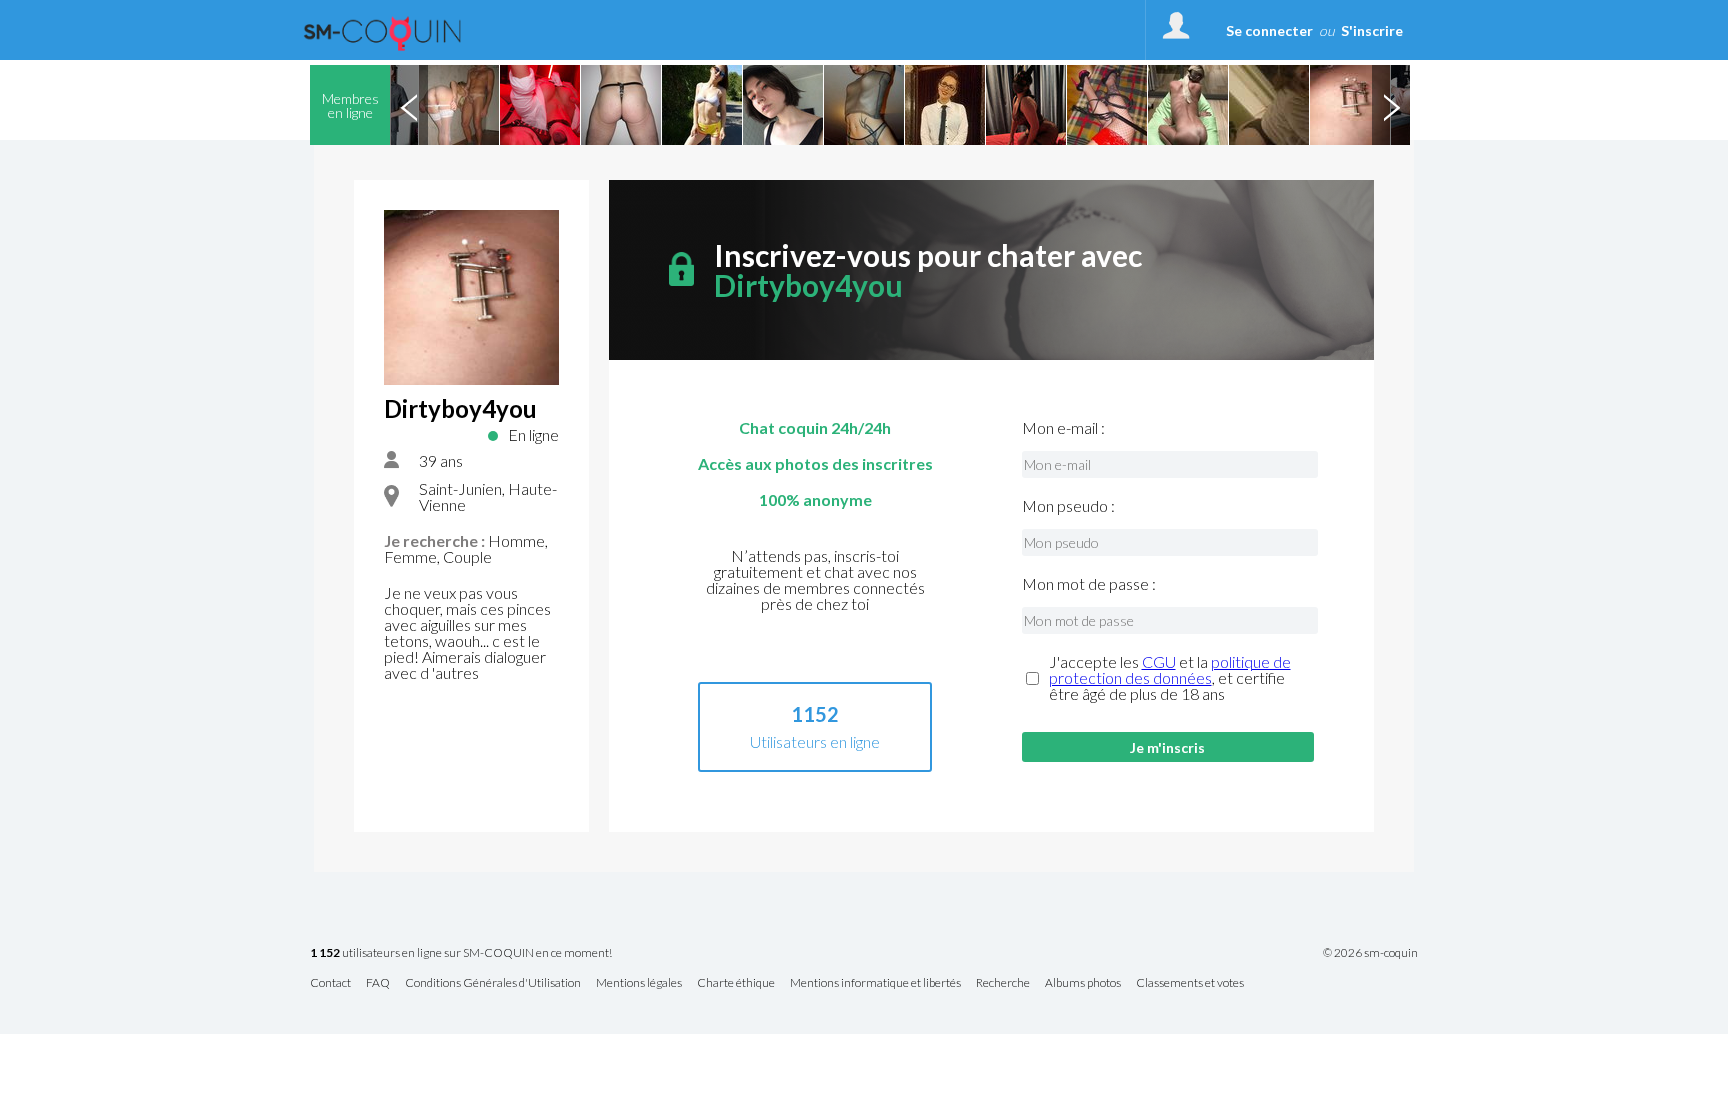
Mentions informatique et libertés (875, 983)
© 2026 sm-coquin (1370, 953)
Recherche (1003, 983)
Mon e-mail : (1063, 428)
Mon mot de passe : (1089, 584)
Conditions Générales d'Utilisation (493, 983)
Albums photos (1083, 983)
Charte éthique (736, 983)
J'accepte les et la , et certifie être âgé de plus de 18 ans (1170, 678)
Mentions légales (639, 983)
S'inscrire (1372, 30)
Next (1391, 105)
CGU (1159, 661)
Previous (409, 105)
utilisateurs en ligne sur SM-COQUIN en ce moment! (461, 953)
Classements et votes (1190, 983)
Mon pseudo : (1068, 506)
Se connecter (1269, 30)
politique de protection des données (1170, 669)
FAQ (378, 983)
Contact (330, 983)
